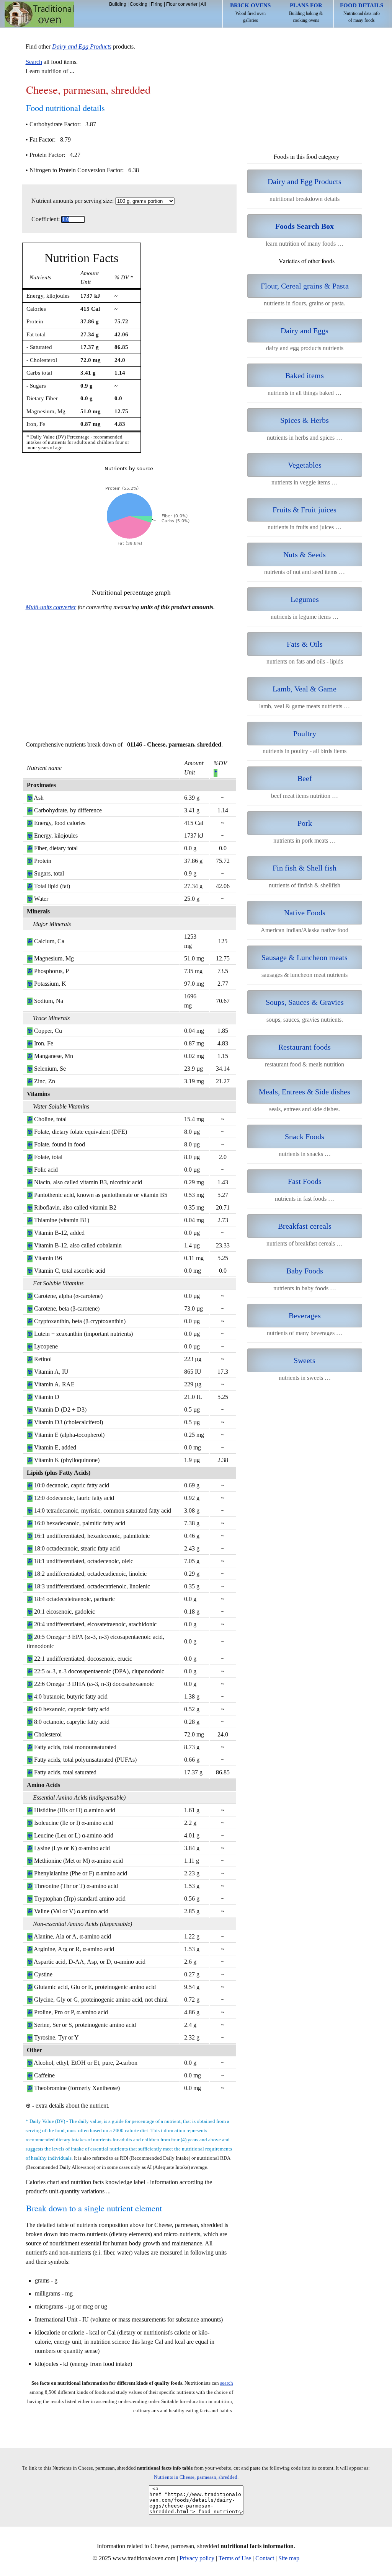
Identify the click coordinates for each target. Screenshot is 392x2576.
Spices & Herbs (305, 420)
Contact (265, 2558)
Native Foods (305, 913)
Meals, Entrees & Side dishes (305, 1092)
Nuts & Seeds (305, 554)
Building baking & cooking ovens (306, 13)
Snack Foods (305, 1136)
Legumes (305, 599)
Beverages (305, 1316)
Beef (305, 778)
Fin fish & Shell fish (305, 868)
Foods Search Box (305, 226)
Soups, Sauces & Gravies (305, 1002)
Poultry (305, 734)
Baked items (305, 375)
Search (34, 62)
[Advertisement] (129, 680)
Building (118, 4)
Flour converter (182, 4)
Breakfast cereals (305, 1226)
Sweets (305, 1360)
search (227, 2383)
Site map (289, 2558)
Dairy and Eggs (305, 331)
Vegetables (305, 465)
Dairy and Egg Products (305, 181)
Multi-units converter (51, 607)
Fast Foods (305, 1181)
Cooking (139, 4)
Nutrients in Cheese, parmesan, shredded (196, 2477)
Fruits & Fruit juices (305, 510)
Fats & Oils (305, 644)
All (203, 4)
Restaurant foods (305, 1047)
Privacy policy (197, 2558)
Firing (157, 4)
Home (39, 14)
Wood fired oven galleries (250, 13)
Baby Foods (305, 1271)
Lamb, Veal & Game (305, 689)
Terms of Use (235, 2558)
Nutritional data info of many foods (362, 13)
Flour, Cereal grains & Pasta (305, 286)
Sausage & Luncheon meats (305, 957)
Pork (305, 823)
